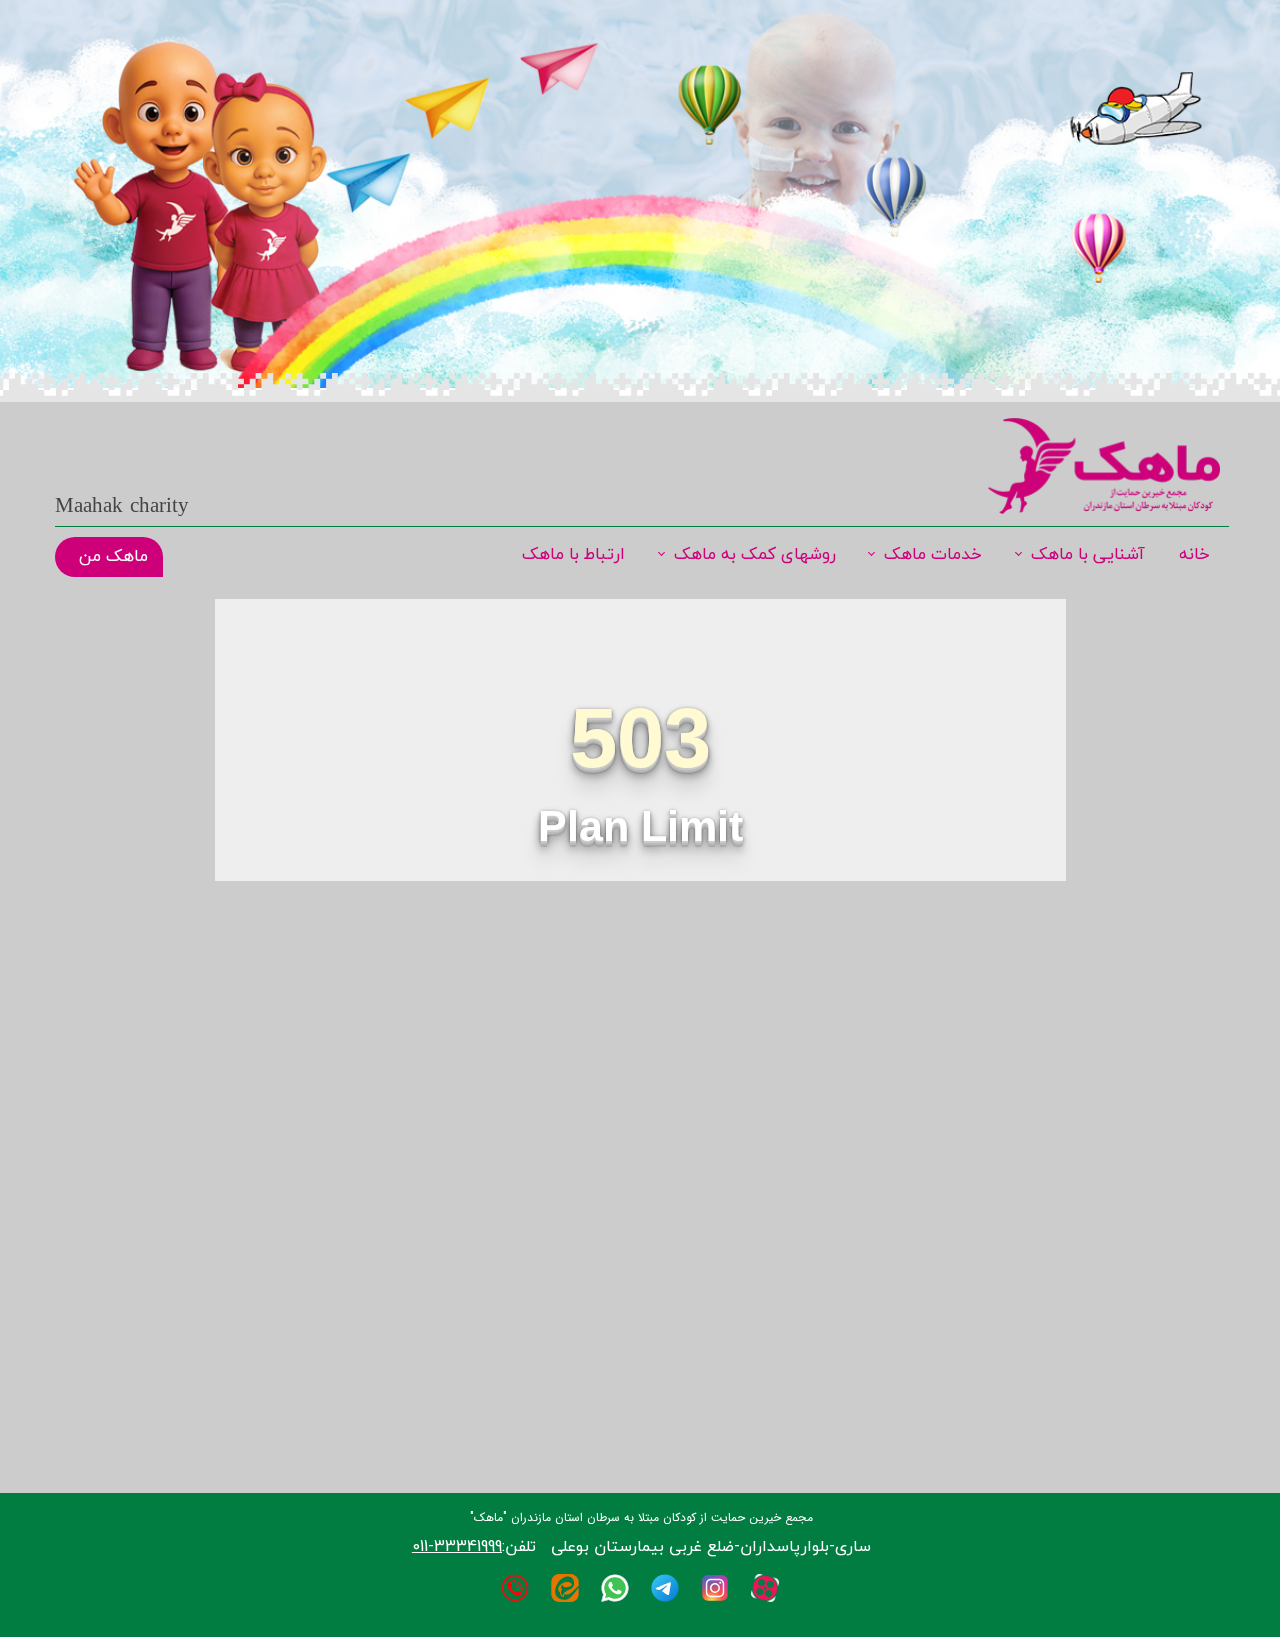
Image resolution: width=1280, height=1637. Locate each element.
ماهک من (113, 557)
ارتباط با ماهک (573, 555)
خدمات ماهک (933, 555)
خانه (1194, 555)
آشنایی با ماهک (1088, 555)
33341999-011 (457, 1546)
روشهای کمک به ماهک (755, 555)
